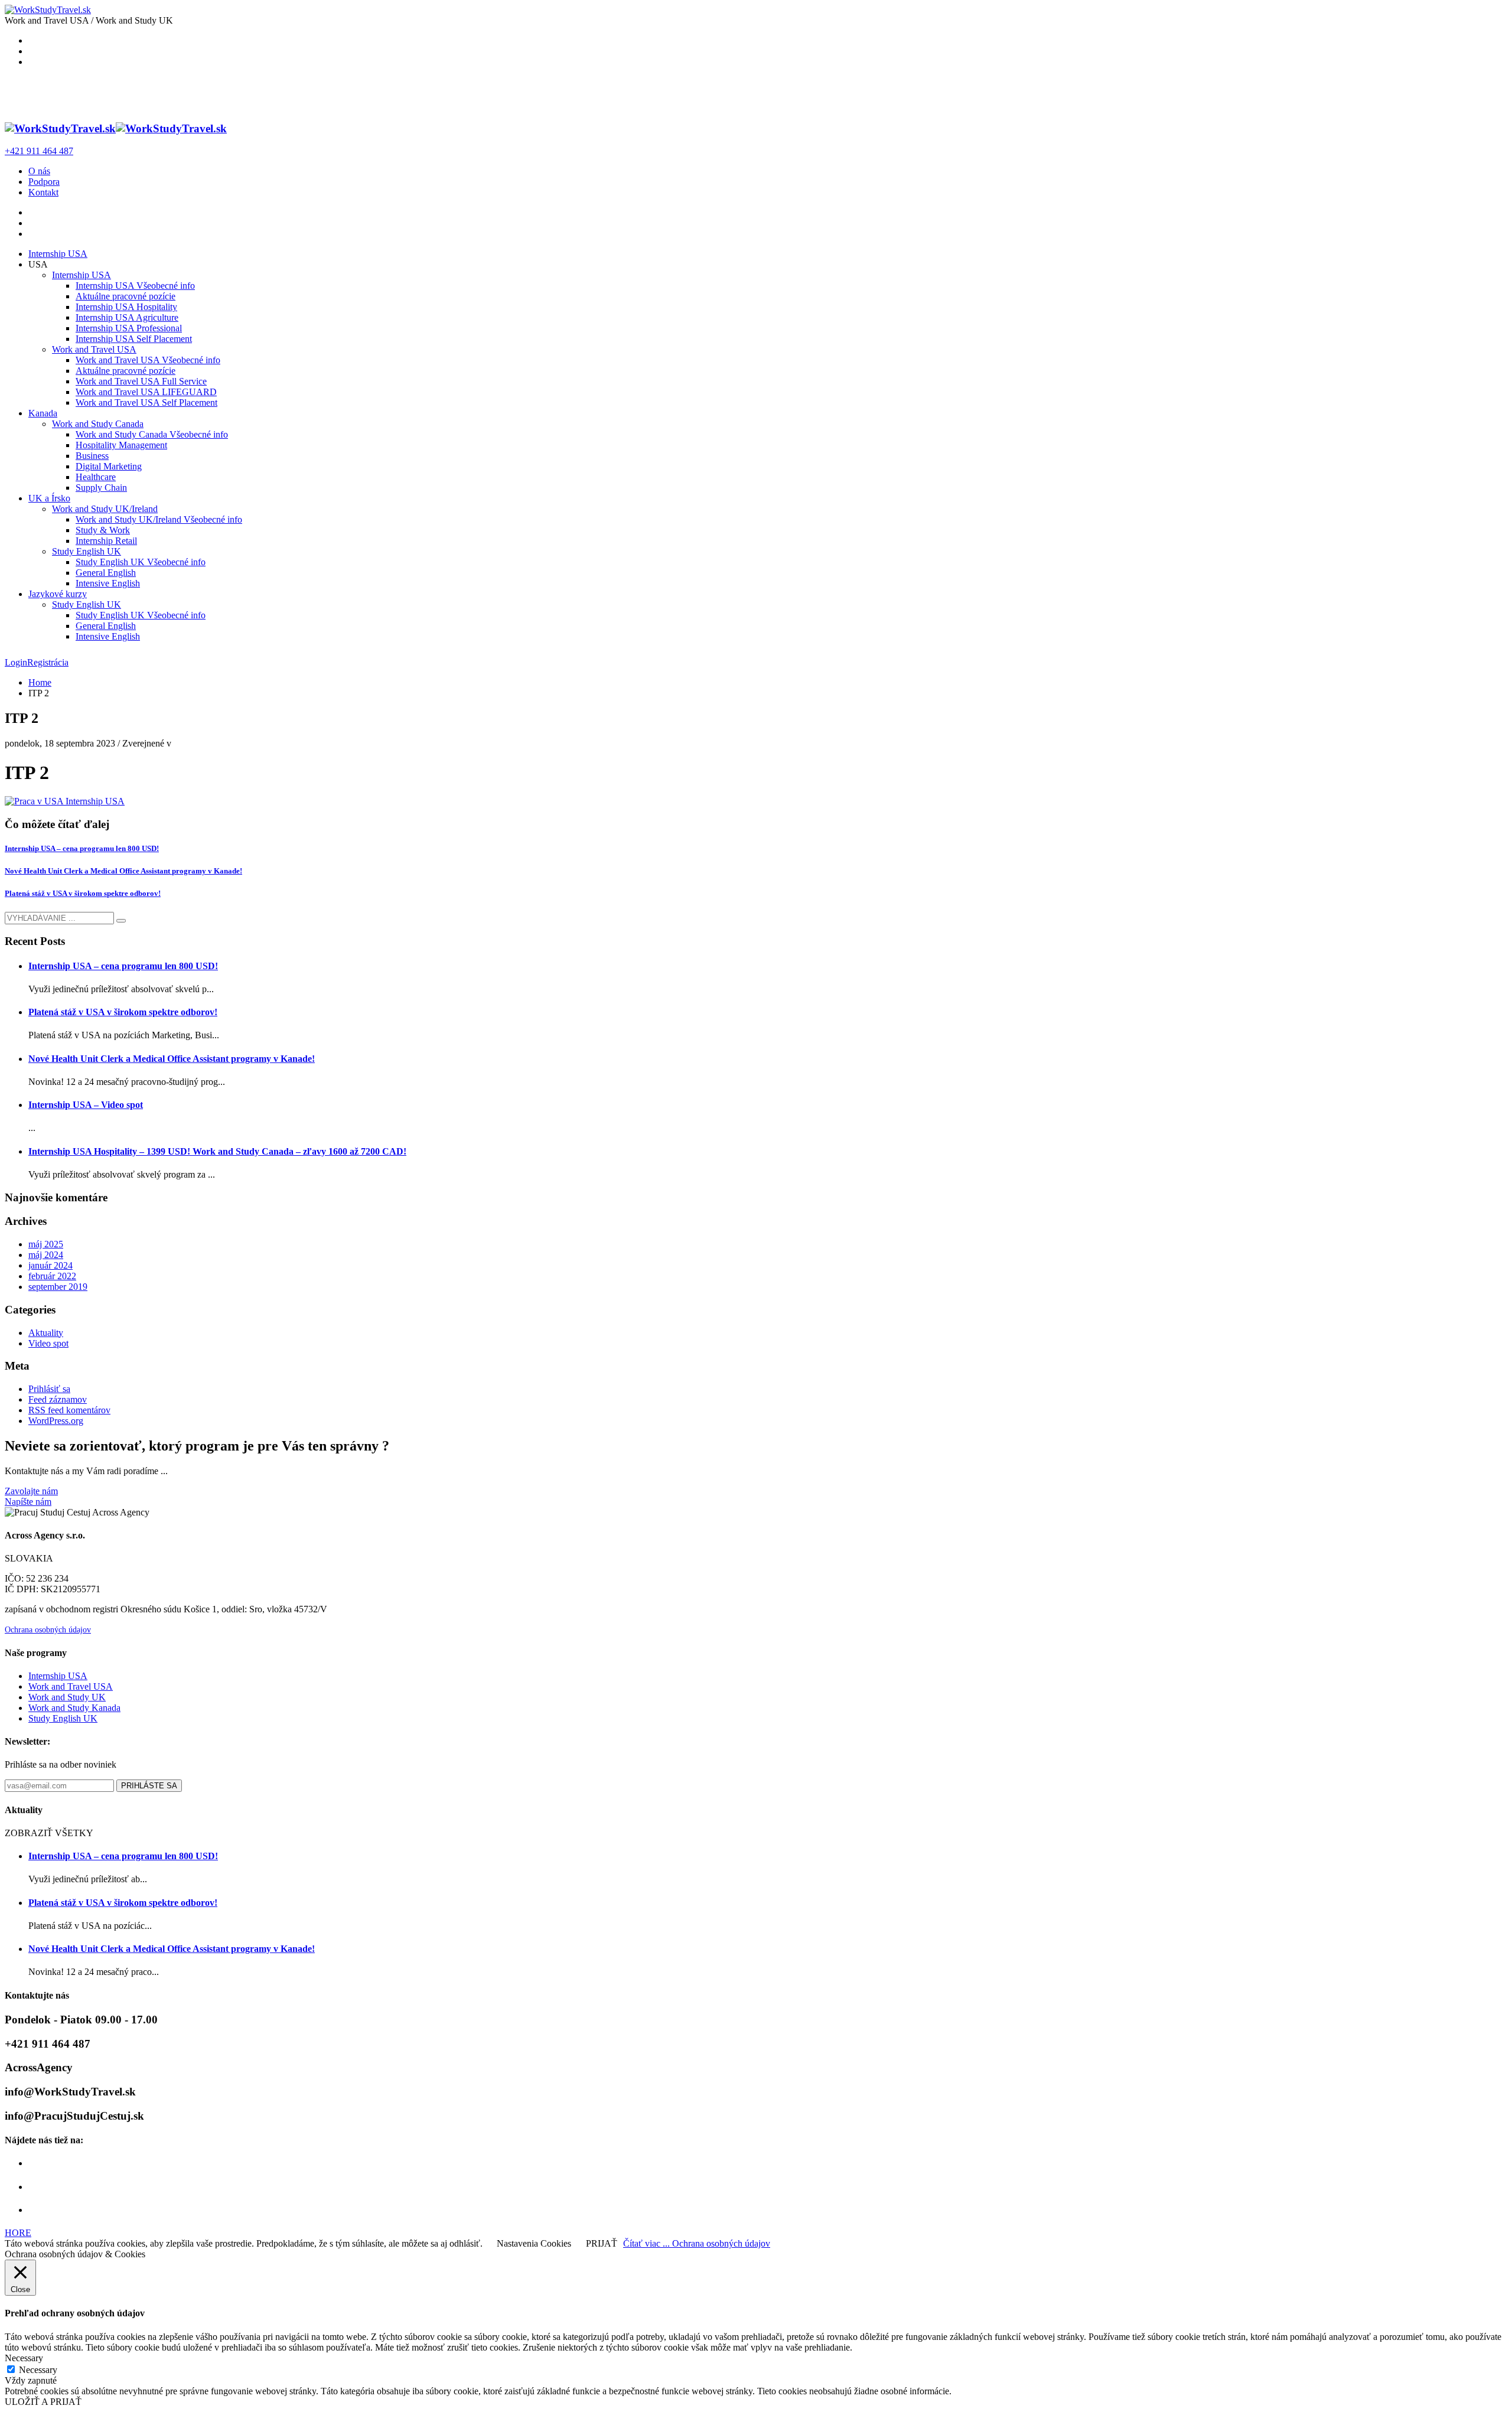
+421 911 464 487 (39, 151)
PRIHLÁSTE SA (149, 1786)
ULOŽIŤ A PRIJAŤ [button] (43, 2402)
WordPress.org (56, 1421)
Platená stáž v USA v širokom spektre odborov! (83, 893)
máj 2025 (46, 1244)
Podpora (44, 182)
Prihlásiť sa (49, 1389)
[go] (121, 921)
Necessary (38, 2370)
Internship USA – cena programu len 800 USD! (82, 848)
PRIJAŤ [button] (602, 2243)
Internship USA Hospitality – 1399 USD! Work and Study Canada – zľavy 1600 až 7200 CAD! (217, 1151)
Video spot (48, 1343)
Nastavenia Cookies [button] (534, 2243)
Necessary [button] (24, 2358)
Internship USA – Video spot (86, 1105)
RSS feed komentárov (69, 1410)
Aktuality (46, 1333)
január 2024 (50, 1265)
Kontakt (43, 192)
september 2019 (58, 1287)
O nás (39, 171)
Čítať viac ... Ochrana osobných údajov (697, 2243)
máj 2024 (46, 1255)
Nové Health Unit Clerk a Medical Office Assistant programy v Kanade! (123, 871)
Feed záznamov (58, 1399)
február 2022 (52, 1276)
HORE (18, 2233)
